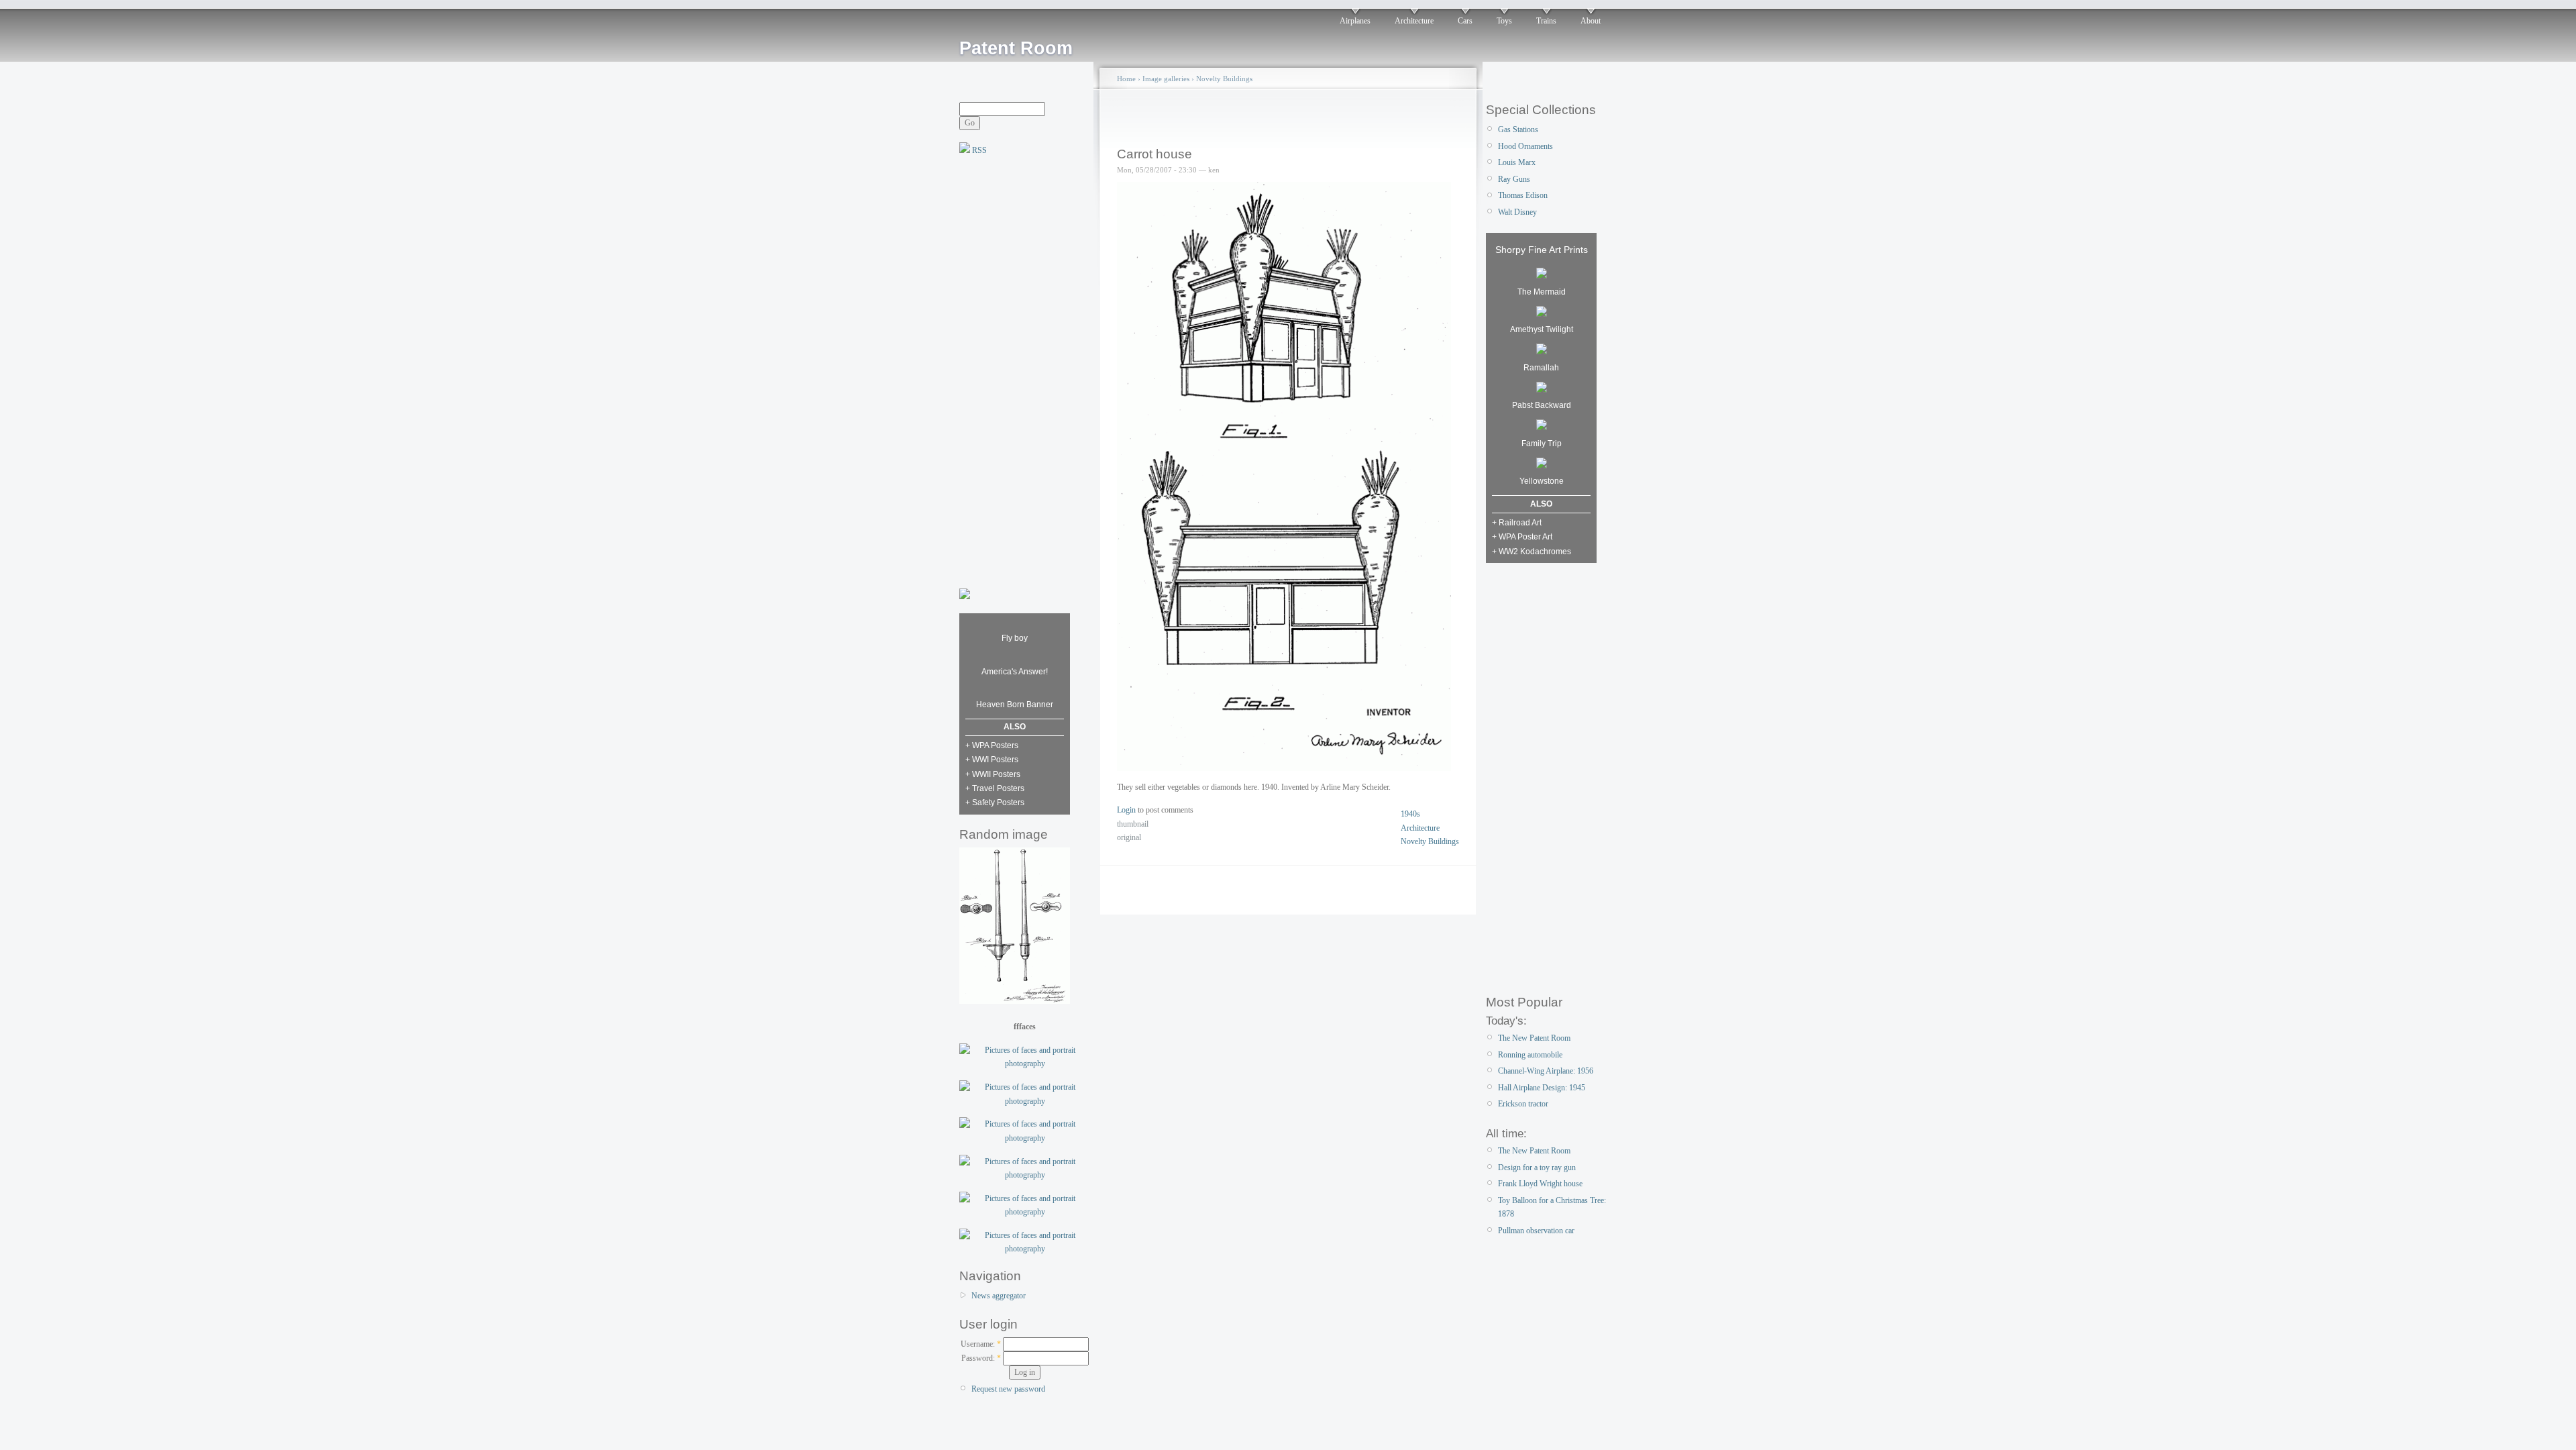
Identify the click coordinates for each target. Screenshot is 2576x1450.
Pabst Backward (1542, 405)
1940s (1410, 814)
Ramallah (1541, 368)
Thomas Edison (1523, 195)
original (1129, 837)
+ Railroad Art (1517, 523)
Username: (981, 1344)
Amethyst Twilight (1542, 329)
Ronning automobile (1530, 1055)
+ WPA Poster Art (1522, 537)
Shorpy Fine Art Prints (1542, 250)
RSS (978, 150)
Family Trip (1542, 444)
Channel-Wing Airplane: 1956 (1546, 1071)
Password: (981, 1358)
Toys (1504, 21)
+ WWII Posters (993, 774)
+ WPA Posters (992, 745)
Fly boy (1015, 638)
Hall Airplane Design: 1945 (1542, 1088)
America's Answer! (1015, 672)
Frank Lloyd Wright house (1540, 1184)
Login (1126, 810)
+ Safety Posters (995, 802)
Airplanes (1355, 21)
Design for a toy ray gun (1537, 1168)
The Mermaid (1542, 292)
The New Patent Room (1534, 1038)
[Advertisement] (1013, 370)
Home (1126, 79)
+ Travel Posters (995, 788)
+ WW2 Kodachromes (1532, 552)
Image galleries (1166, 79)
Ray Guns (1514, 179)
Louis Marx (1517, 162)
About (1591, 21)
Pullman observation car (1536, 1231)
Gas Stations (1518, 130)
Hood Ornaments (1525, 146)
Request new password (1008, 1389)
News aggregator (999, 1296)
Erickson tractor (1523, 1104)
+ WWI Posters (992, 760)
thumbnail (1133, 824)
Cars (1465, 21)
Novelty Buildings (1224, 79)
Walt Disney (1517, 212)
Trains (1546, 21)
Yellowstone (1542, 481)
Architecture (1414, 21)
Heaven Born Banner (1015, 705)
